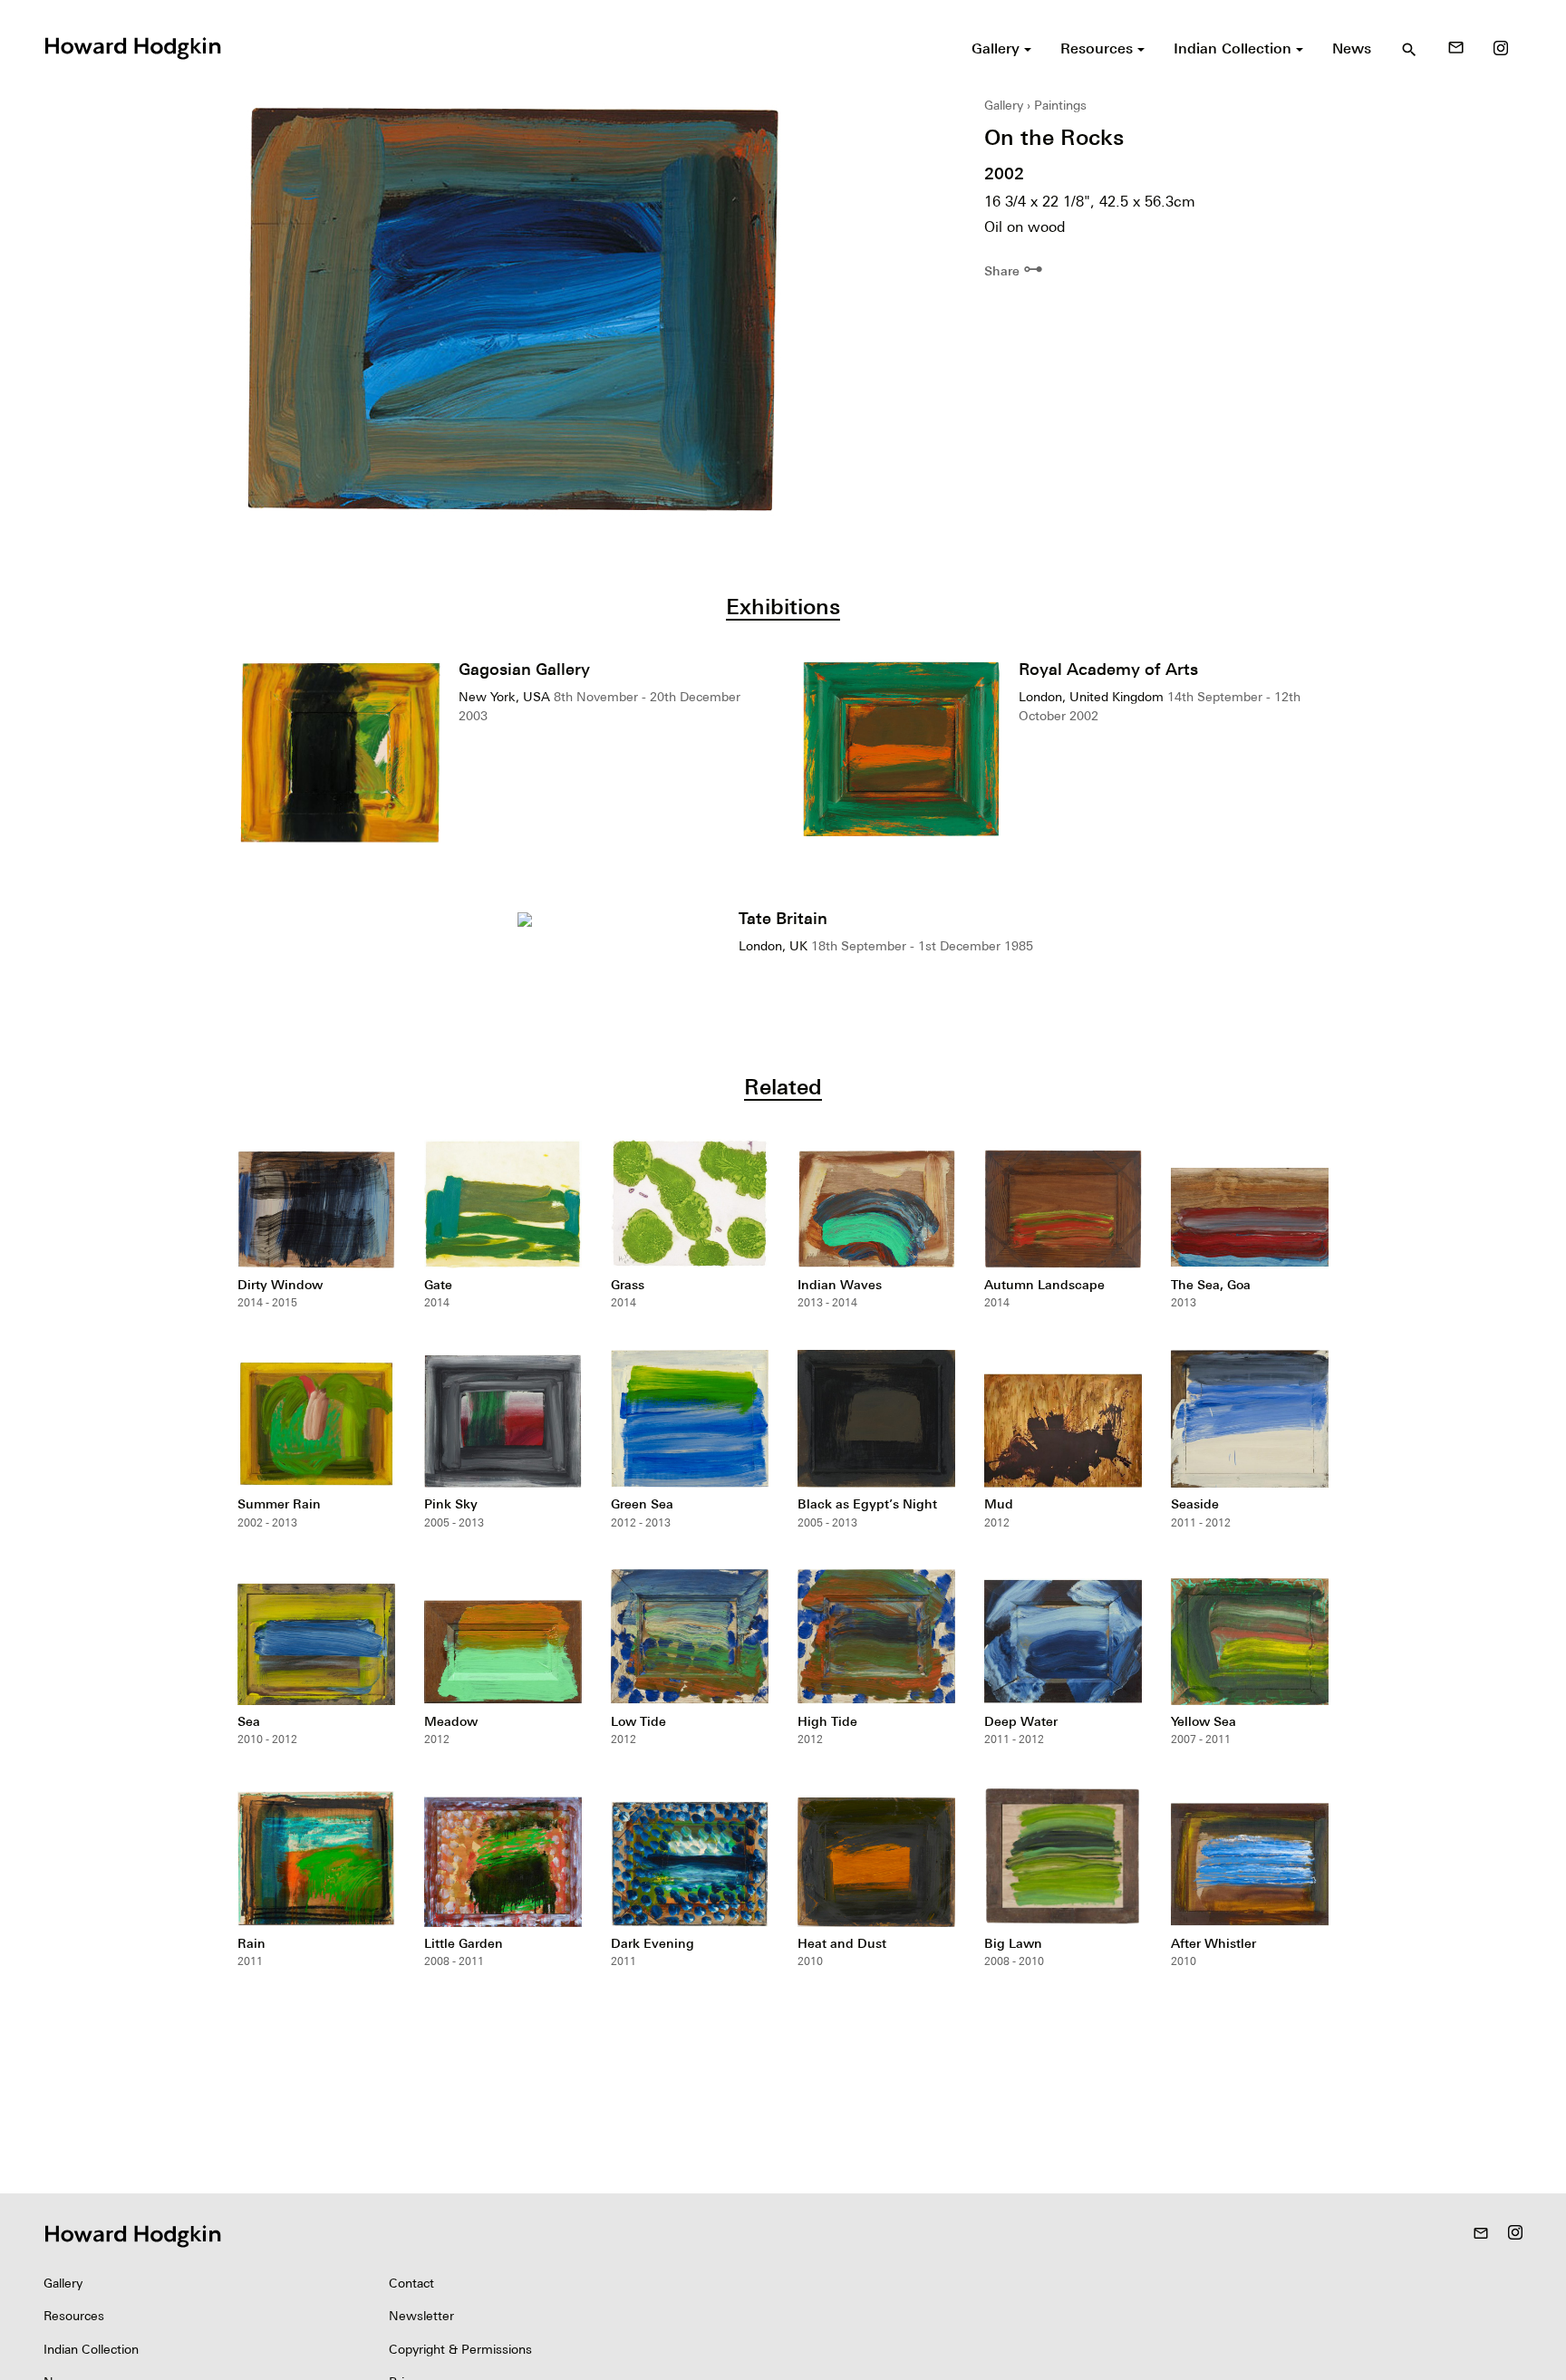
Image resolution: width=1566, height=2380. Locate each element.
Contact (411, 2283)
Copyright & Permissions (460, 2349)
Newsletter (421, 2316)
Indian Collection (91, 2349)
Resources (74, 2316)
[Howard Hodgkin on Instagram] (1501, 48)
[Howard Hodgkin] (132, 46)
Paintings (1060, 105)
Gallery (1004, 105)
